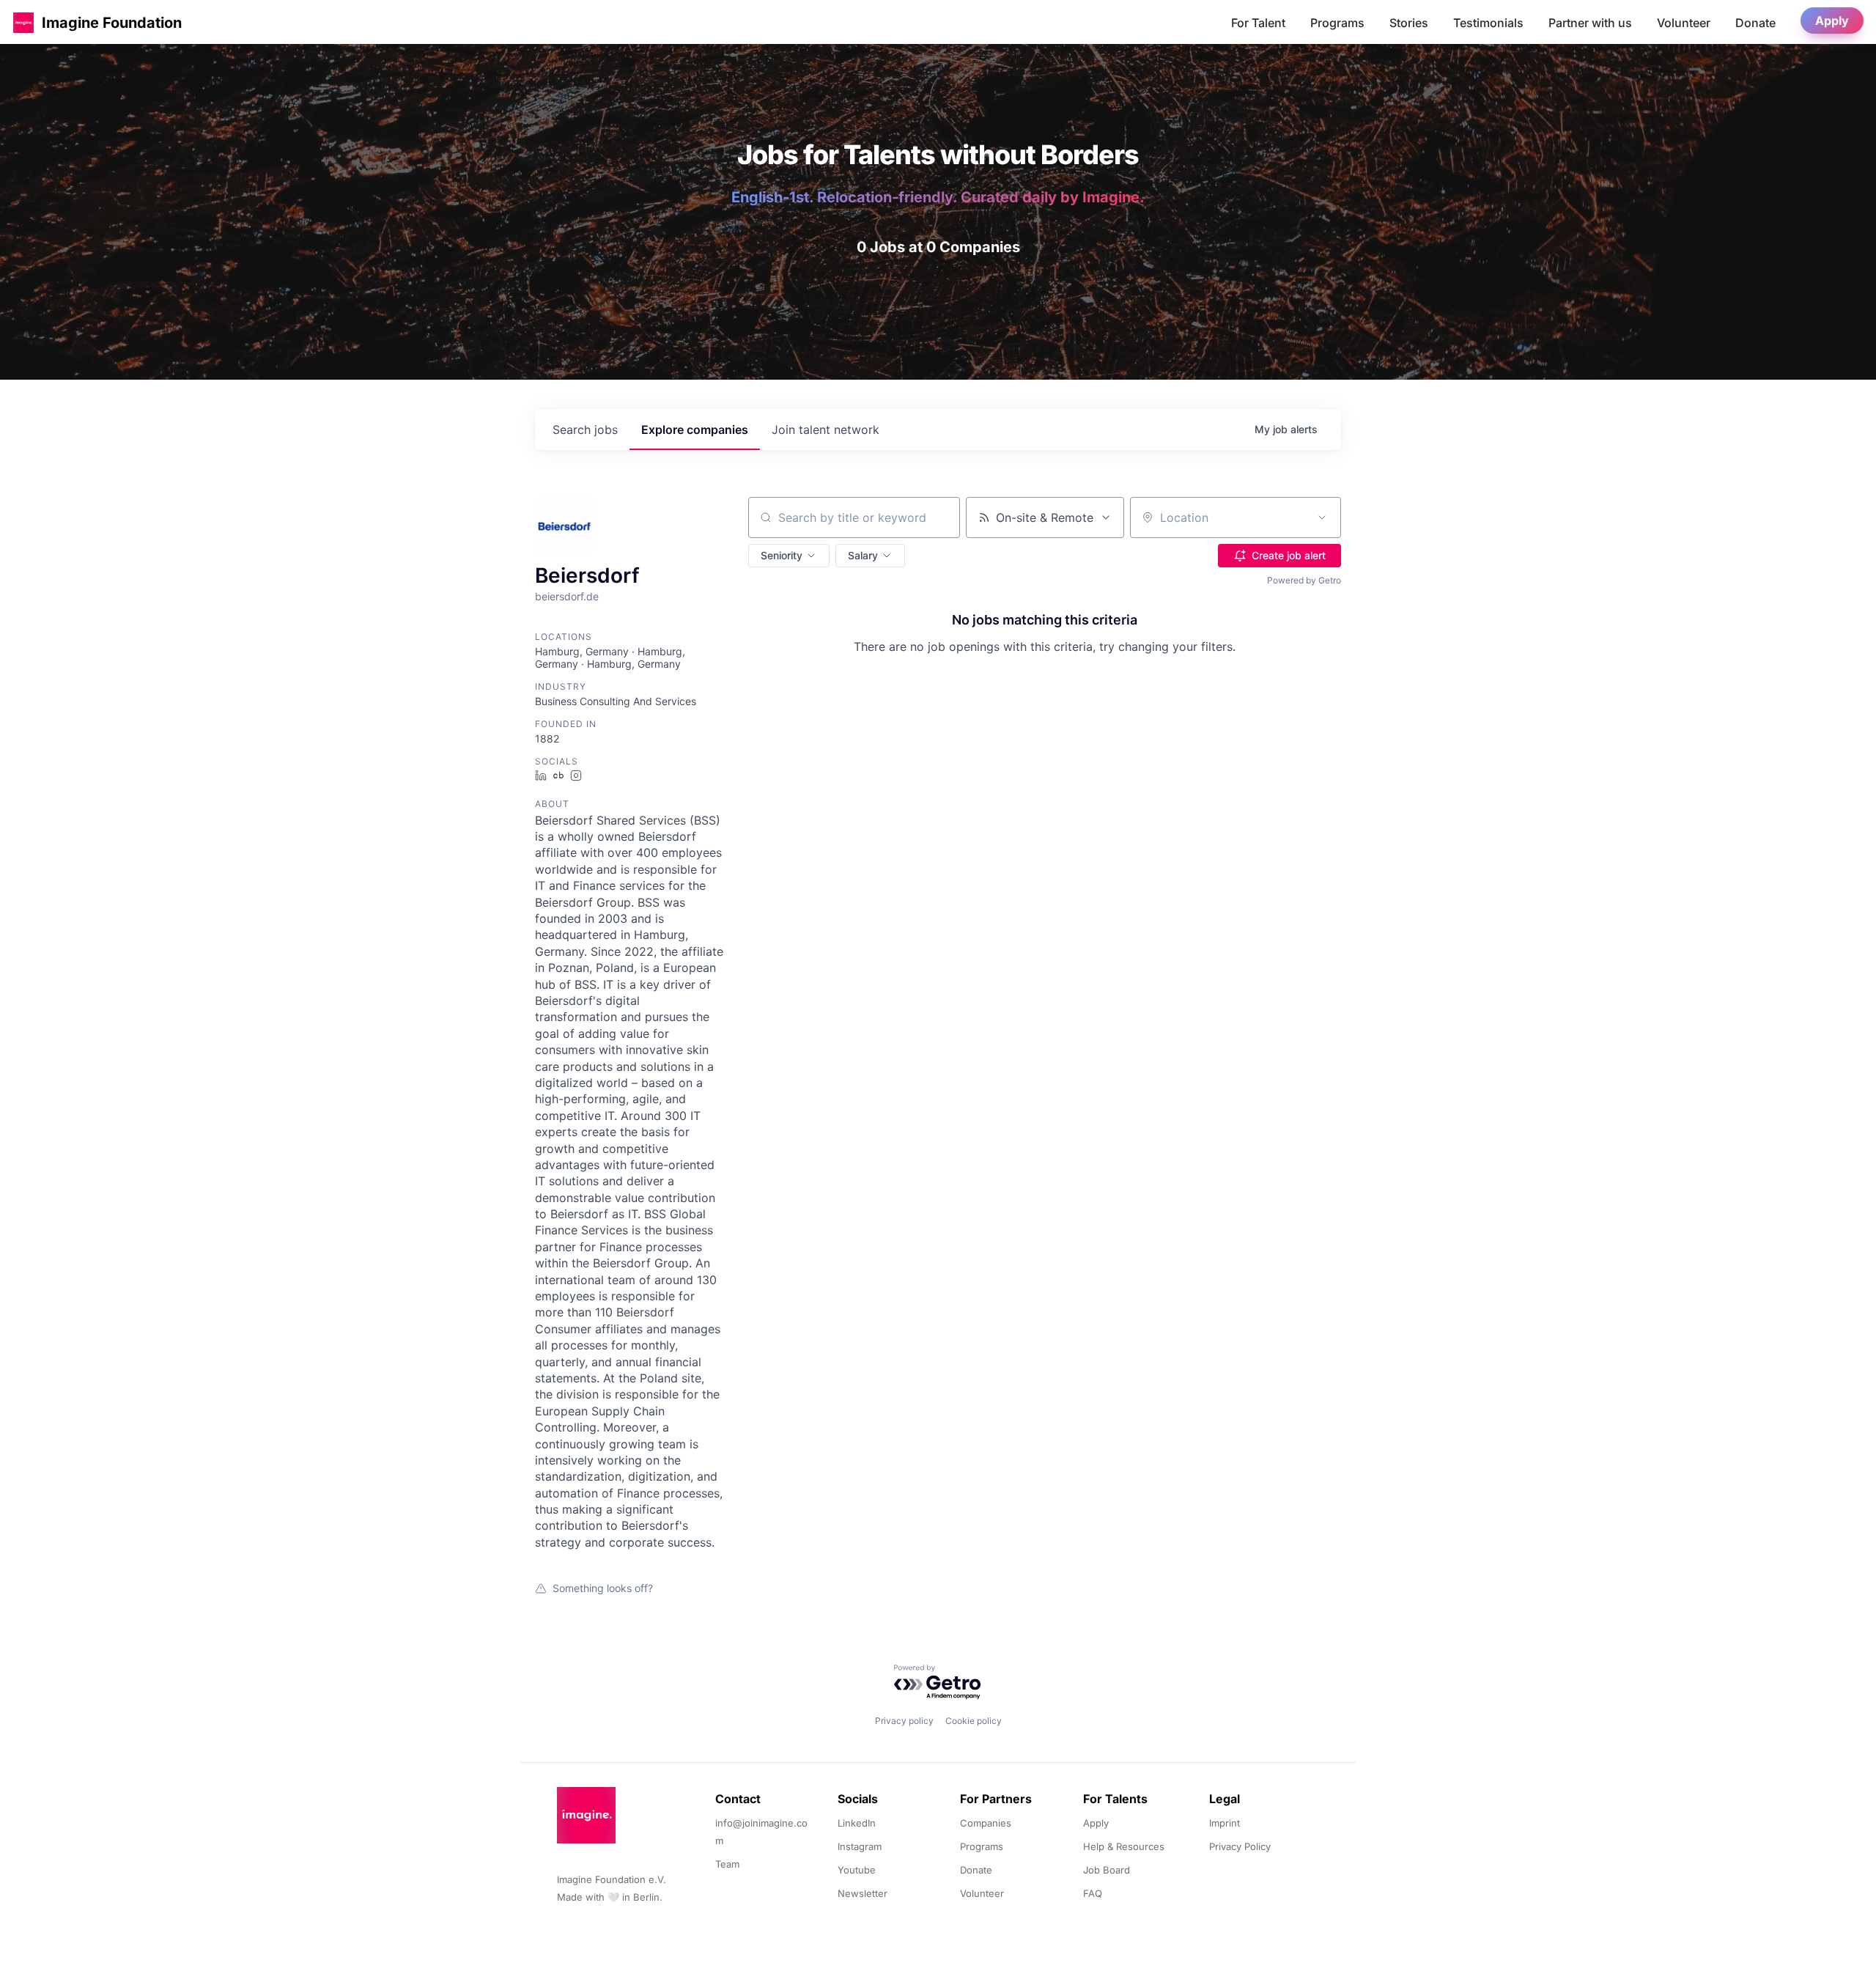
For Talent (1258, 23)
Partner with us (1590, 23)
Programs (1337, 23)
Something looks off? (603, 1588)
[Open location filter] (1322, 517)
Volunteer (1684, 23)
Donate (1755, 23)
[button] (23, 22)
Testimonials (1488, 23)
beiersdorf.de (567, 596)
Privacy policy (904, 1721)
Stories (1409, 23)
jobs (585, 430)
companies (695, 430)
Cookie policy (974, 1721)
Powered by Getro (1304, 580)
